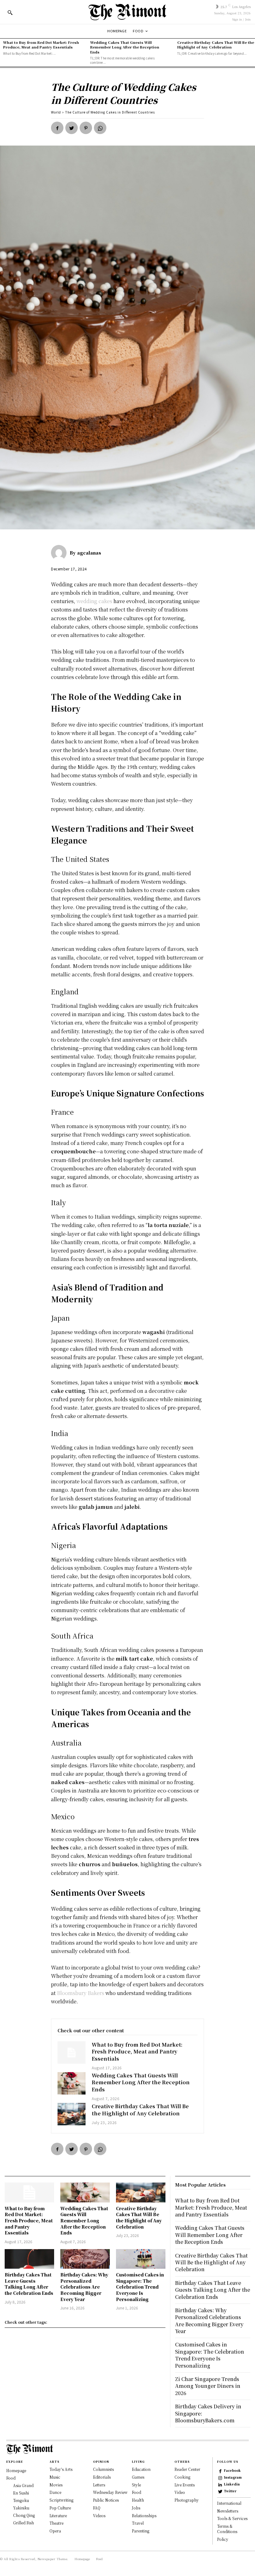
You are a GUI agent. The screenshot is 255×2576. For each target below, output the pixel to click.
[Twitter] (72, 128)
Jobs (136, 2508)
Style (136, 2485)
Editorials (102, 2477)
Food (11, 2478)
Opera (55, 2531)
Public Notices (106, 2500)
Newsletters (228, 2511)
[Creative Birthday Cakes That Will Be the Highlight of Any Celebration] (72, 2114)
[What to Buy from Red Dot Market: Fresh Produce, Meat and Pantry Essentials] (72, 2053)
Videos (99, 2516)
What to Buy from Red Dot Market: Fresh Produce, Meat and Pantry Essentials (41, 45)
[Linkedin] (220, 2485)
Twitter (230, 2491)
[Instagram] (220, 2478)
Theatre (56, 2523)
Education (141, 2469)
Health (138, 2500)
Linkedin (232, 2484)
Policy (223, 2539)
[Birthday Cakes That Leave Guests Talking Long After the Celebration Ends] (29, 2259)
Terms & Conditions (227, 2529)
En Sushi (21, 2493)
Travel (138, 2523)
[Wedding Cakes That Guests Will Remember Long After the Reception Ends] (72, 2083)
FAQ (97, 2508)
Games (138, 2477)
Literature (58, 2516)
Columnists (103, 2469)
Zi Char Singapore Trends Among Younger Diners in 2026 (208, 2386)
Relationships (144, 2516)
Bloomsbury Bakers (81, 1993)
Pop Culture (60, 2508)
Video (180, 2492)
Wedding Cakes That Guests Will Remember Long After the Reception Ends (125, 47)
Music (55, 2477)
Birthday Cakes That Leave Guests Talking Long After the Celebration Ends (29, 2284)
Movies (56, 2485)
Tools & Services (232, 2519)
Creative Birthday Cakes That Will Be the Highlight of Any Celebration (216, 45)
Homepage (16, 2470)
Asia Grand (23, 2485)
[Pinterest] (86, 128)
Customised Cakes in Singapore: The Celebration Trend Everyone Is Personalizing (140, 2287)
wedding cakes (94, 601)
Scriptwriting (61, 2500)
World (56, 112)
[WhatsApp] (100, 128)
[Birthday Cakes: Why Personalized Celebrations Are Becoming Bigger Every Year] (85, 2259)
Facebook (232, 2471)
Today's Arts (61, 2469)
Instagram (233, 2477)
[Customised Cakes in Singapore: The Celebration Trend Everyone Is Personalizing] (141, 2259)
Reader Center (187, 2469)
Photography (187, 2500)
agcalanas (89, 553)
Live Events (185, 2485)
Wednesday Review (110, 2492)
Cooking (182, 2477)
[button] (10, 12)
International (229, 2503)
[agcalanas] (60, 553)
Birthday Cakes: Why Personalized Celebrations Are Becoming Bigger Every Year (84, 2287)
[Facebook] (57, 128)
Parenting (141, 2531)
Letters (99, 2485)
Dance (55, 2492)
